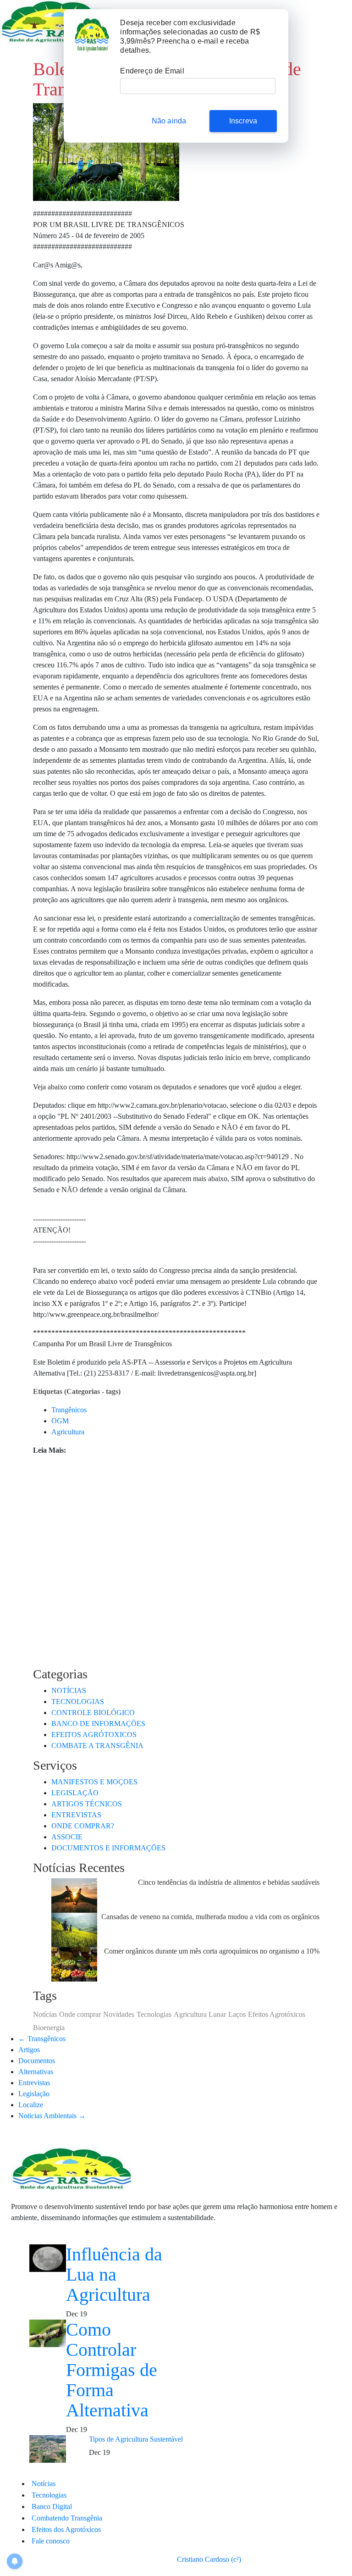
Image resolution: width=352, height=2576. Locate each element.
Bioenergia (49, 2028)
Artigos (29, 2050)
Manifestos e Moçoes (94, 1782)
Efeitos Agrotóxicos (277, 2014)
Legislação (75, 1793)
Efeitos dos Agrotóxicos (66, 2529)
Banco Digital (52, 2507)
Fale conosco (51, 2541)
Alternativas (36, 2072)
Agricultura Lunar (200, 2014)
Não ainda (169, 121)
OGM (60, 1421)
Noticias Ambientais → (52, 2116)
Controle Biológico (93, 1713)
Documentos (37, 2061)
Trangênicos (69, 1410)
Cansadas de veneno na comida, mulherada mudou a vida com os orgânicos (210, 1917)
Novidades (119, 2014)
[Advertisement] (176, 1549)
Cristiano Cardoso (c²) (209, 2559)
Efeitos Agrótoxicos (94, 1735)
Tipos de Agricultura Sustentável (136, 2439)
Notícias (69, 1690)
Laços (237, 2014)
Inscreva (243, 121)
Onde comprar (80, 2014)
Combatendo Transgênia (67, 2518)
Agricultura (68, 1432)
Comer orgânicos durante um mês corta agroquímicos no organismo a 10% (212, 1951)
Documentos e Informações (108, 1848)
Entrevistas (34, 2083)
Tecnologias (78, 1702)
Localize (31, 2105)
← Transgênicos (42, 2039)
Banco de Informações (98, 1724)
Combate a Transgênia (97, 1746)
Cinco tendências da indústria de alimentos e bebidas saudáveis (229, 1882)
